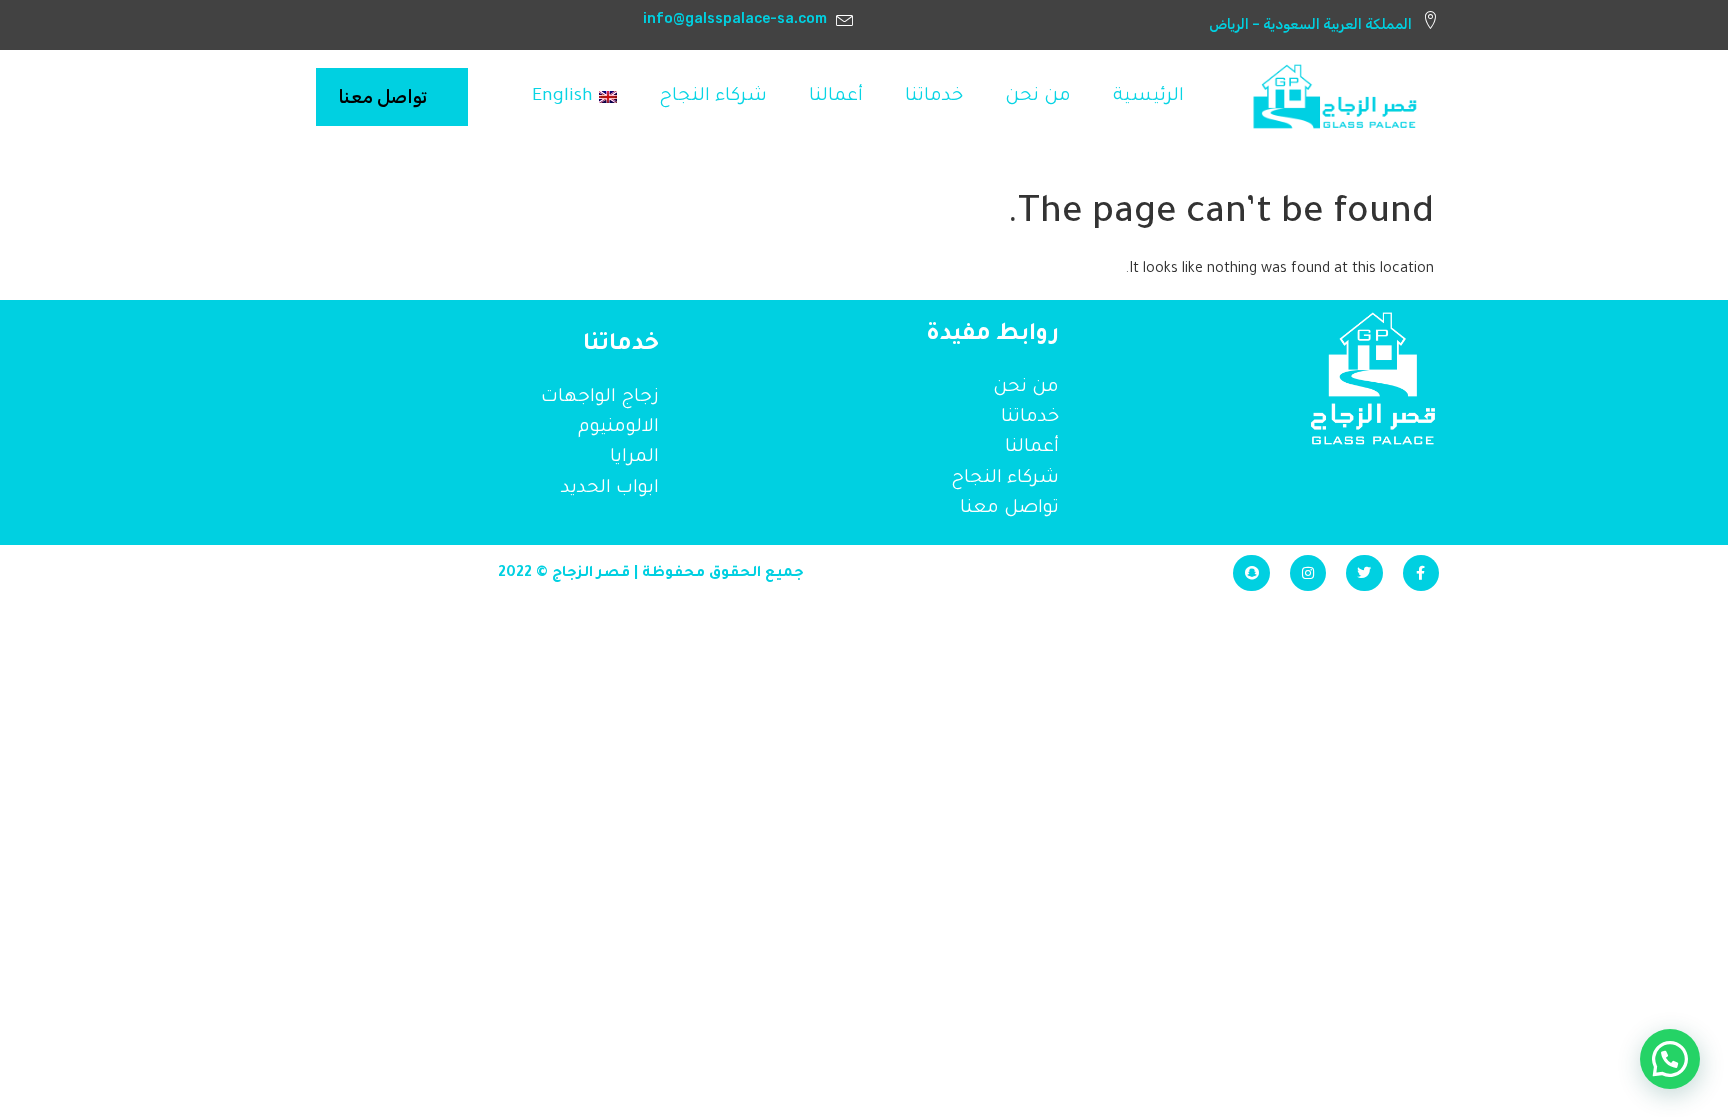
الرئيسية (1148, 97)
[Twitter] (1364, 573)
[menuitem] (574, 97)
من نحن (1038, 97)
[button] (1670, 1059)
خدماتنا (934, 97)
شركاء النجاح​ (713, 97)
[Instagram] (1308, 573)
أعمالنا (836, 97)
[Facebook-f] (1421, 573)
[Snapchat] (1251, 573)
